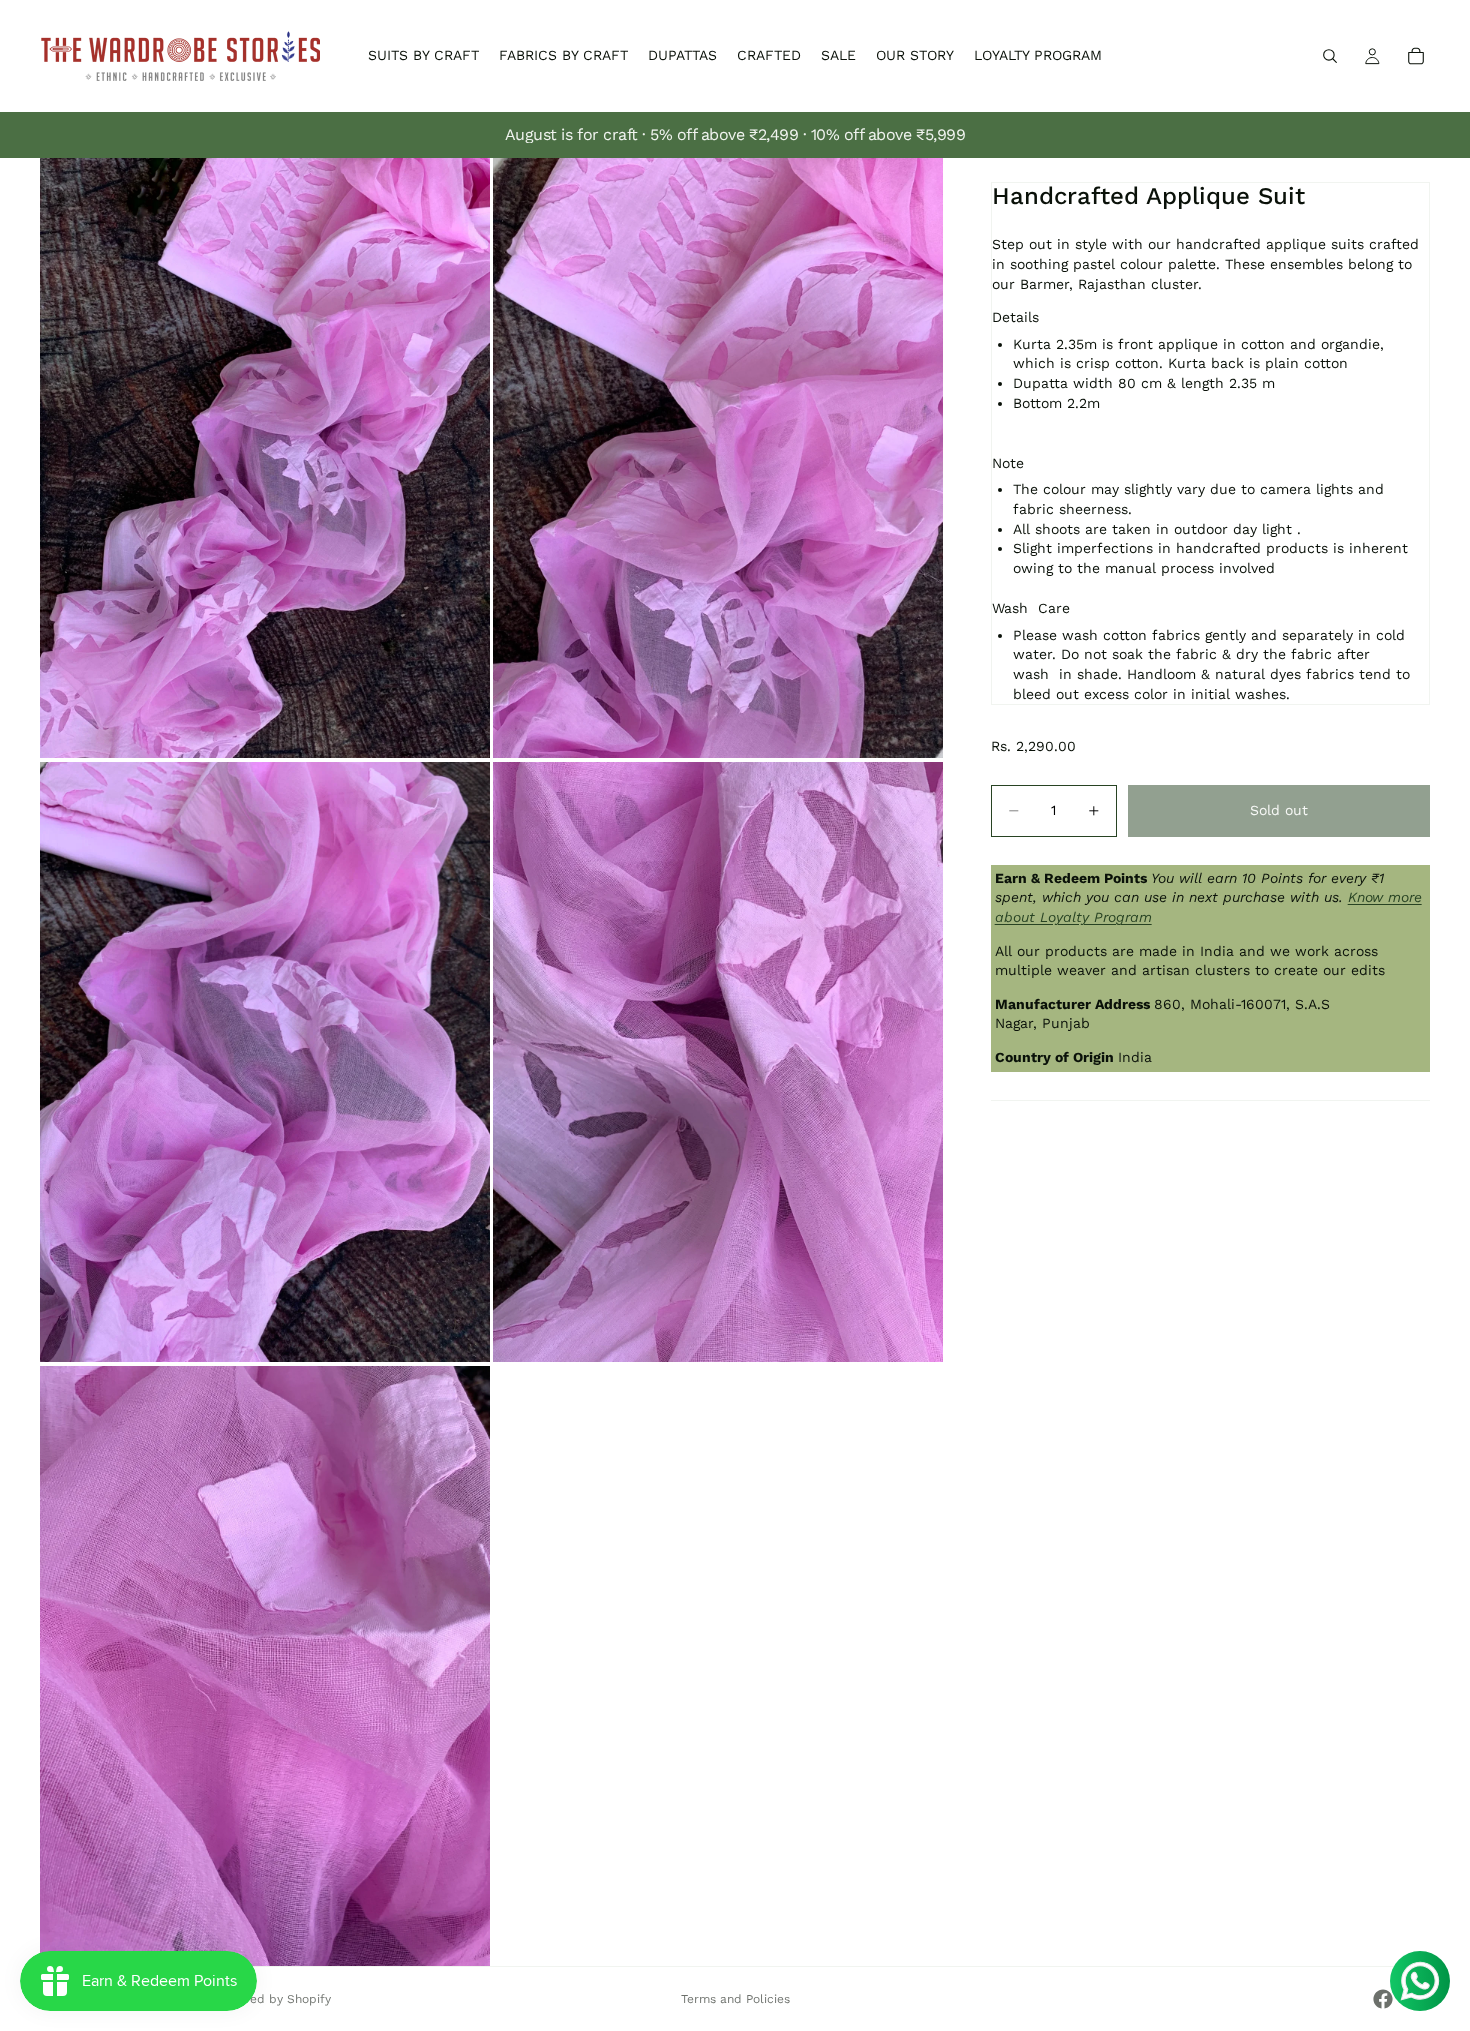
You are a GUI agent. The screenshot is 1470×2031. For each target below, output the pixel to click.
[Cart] (1416, 56)
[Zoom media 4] (718, 1062)
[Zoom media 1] (265, 458)
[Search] (1330, 56)
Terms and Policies (735, 1999)
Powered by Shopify (272, 1999)
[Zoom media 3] (265, 1062)
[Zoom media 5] (265, 1666)
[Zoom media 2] (718, 458)
